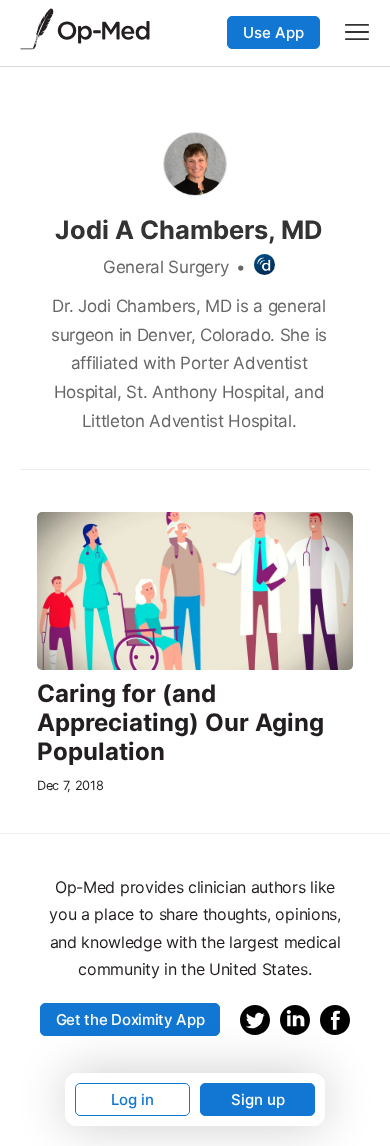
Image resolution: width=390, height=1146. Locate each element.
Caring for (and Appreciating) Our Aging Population (180, 723)
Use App (273, 32)
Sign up (258, 1099)
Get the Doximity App (130, 1019)
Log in (132, 1099)
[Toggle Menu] (357, 32)
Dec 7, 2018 (70, 785)
